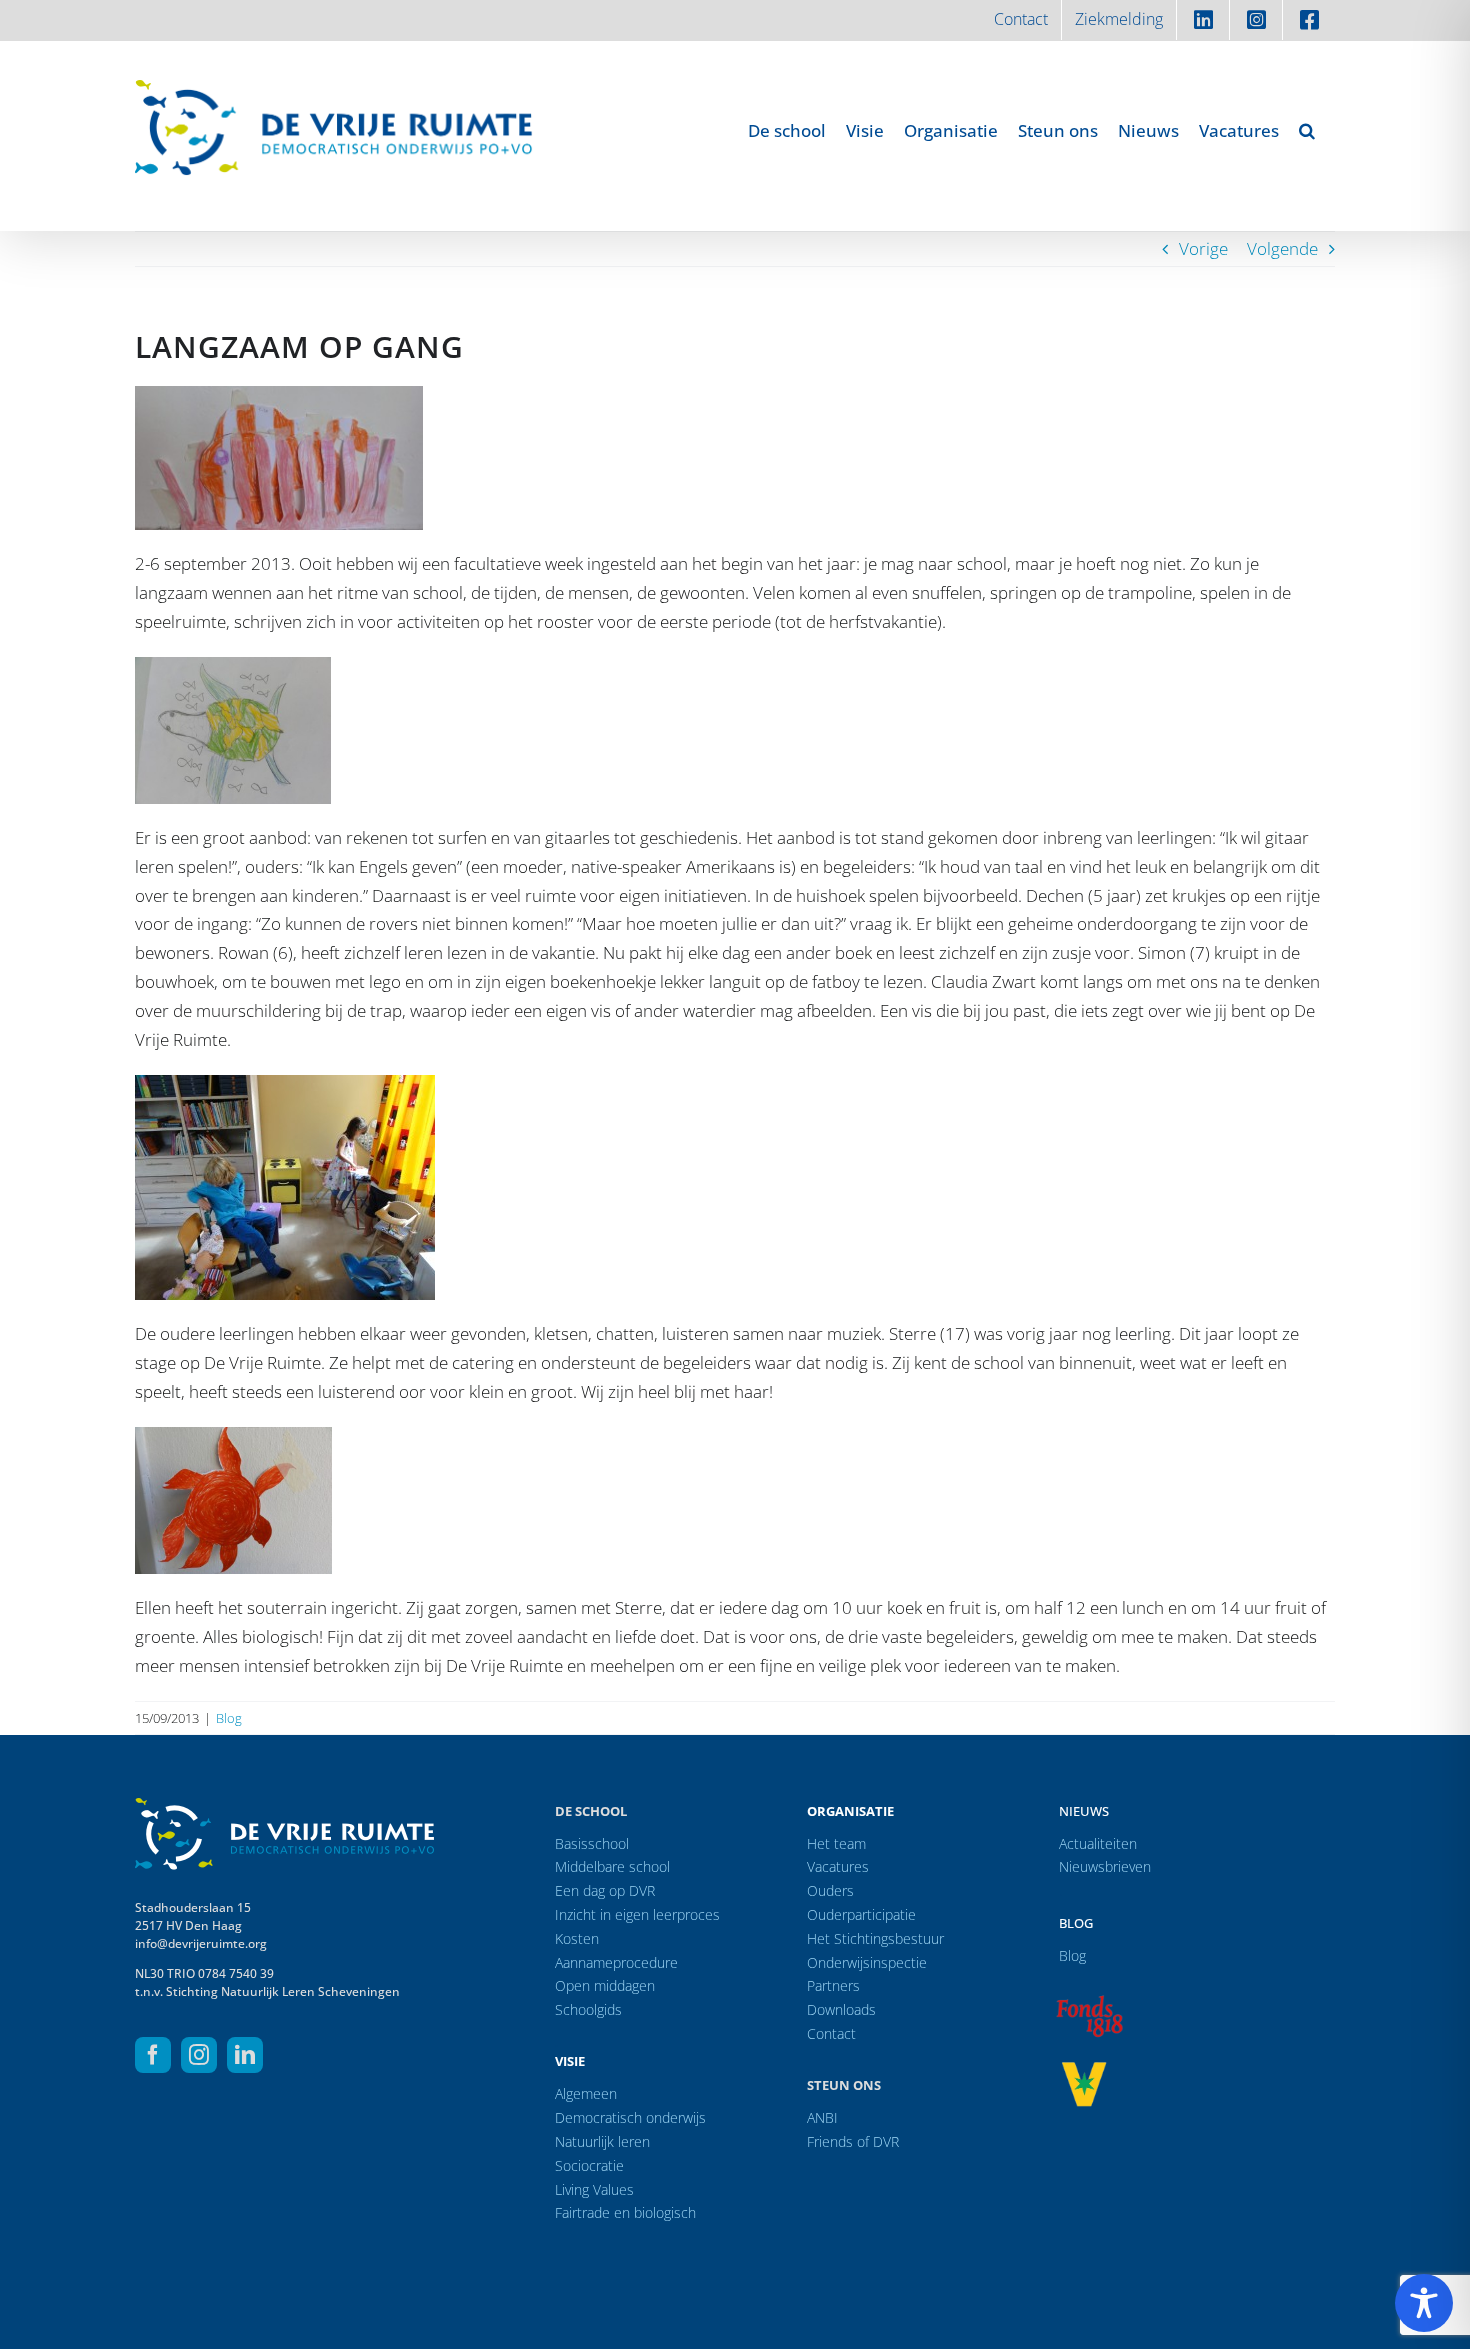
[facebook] (153, 2055)
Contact (831, 2033)
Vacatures (838, 1866)
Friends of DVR (853, 2141)
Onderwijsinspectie (867, 1962)
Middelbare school (612, 1866)
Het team (836, 1843)
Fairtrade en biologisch (625, 2212)
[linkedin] (245, 2055)
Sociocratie (589, 2165)
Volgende (1282, 248)
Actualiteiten (1098, 1843)
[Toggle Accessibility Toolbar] (1424, 2303)
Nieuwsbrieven (1105, 1866)
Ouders (830, 1890)
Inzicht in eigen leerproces (637, 1914)
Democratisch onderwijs (630, 2117)
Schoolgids (588, 2009)
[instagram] (199, 2055)
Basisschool (592, 1843)
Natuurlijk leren (602, 2141)
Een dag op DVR (605, 1890)
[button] (1307, 130)
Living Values (594, 2189)
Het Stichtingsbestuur (875, 1938)
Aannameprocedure (616, 1962)
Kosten (577, 1938)
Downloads (841, 2009)
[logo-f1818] (1089, 2000)
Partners (833, 1985)
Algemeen (586, 2093)
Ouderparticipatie (861, 1914)
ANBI (822, 2117)
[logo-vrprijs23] (1084, 2068)
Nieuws (1084, 1811)
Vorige (1203, 248)
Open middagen (605, 1985)
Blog (229, 1718)
